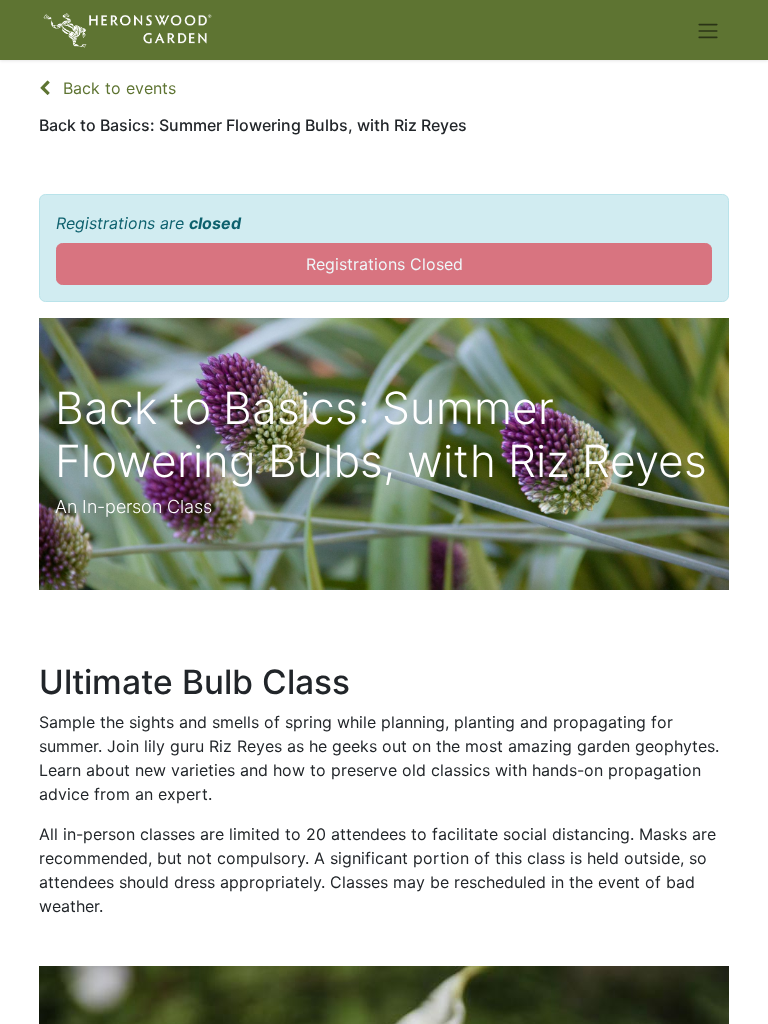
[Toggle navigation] (708, 30)
